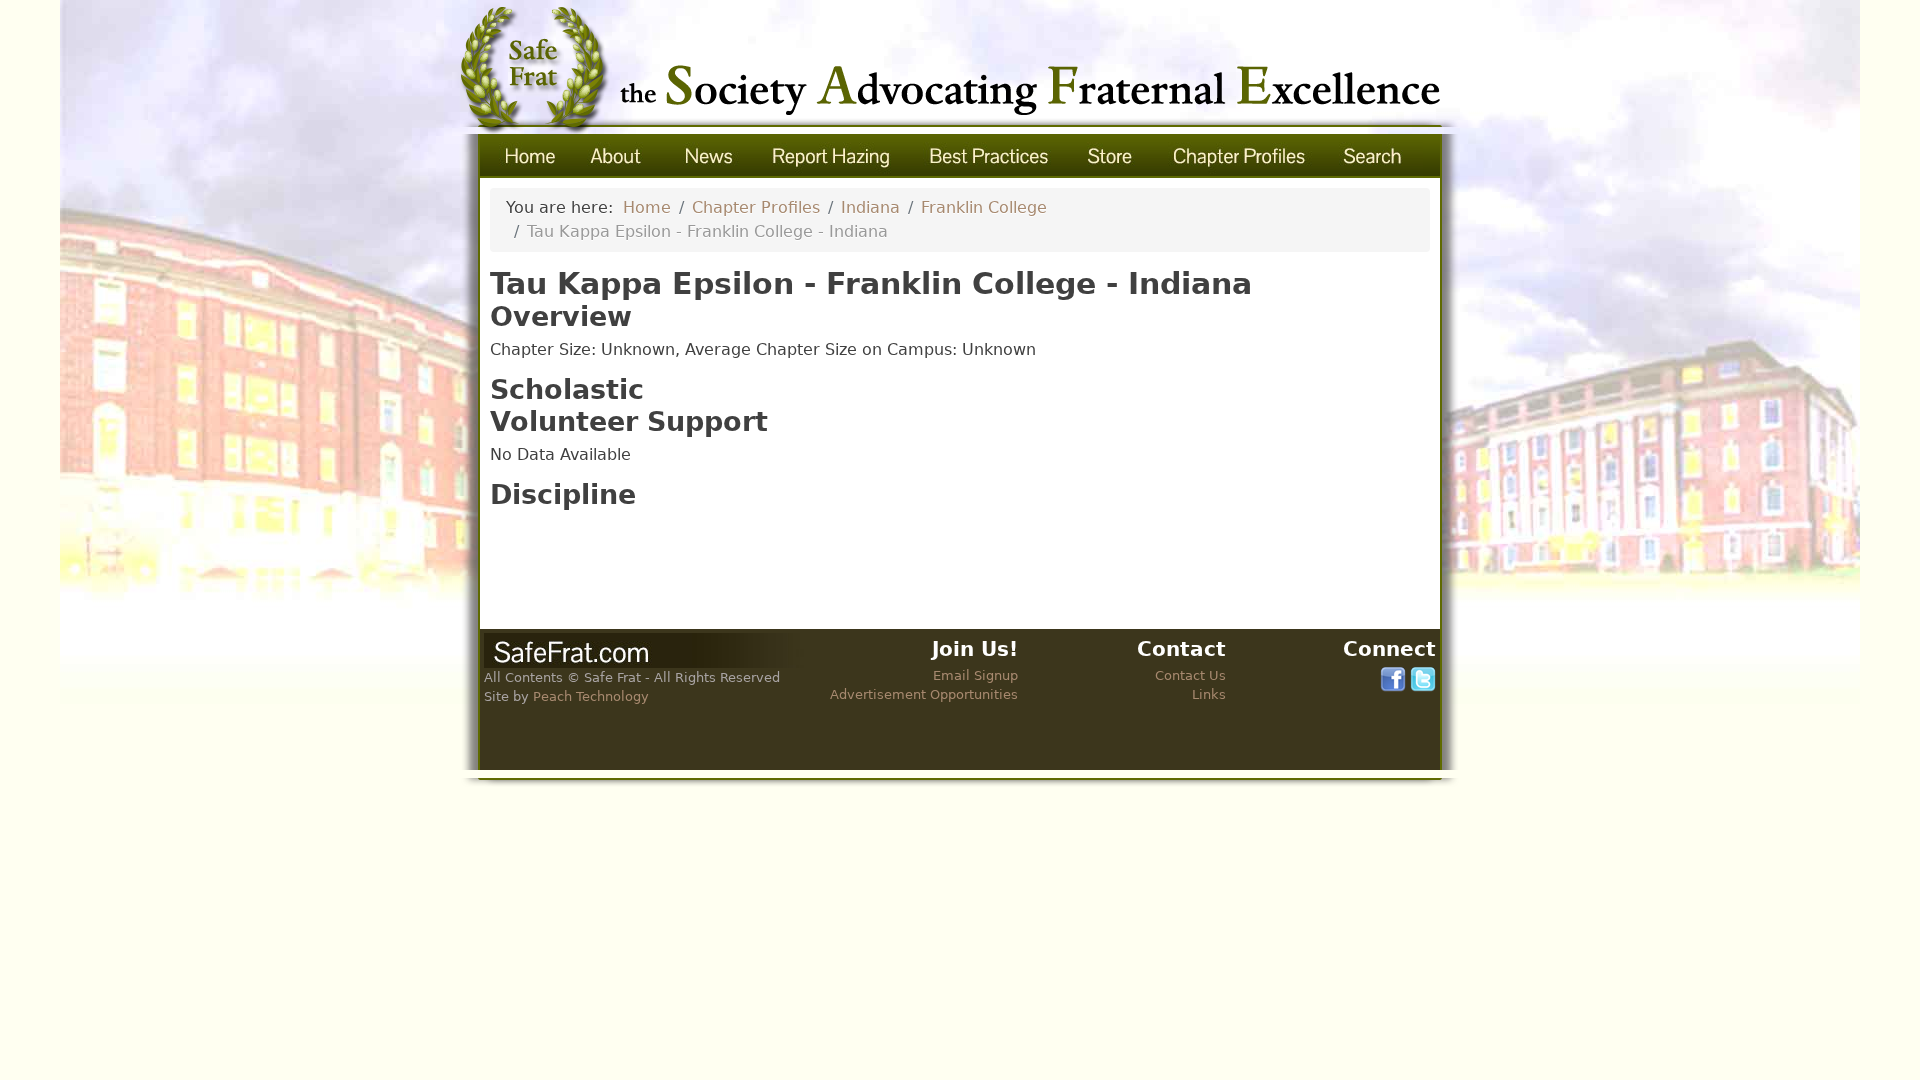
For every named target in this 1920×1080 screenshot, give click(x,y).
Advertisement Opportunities (924, 694)
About (617, 156)
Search (1374, 156)
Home (527, 156)
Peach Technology (591, 696)
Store (1111, 156)
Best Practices (989, 156)
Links (1209, 694)
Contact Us (1190, 675)
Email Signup (975, 675)
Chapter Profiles (1240, 156)
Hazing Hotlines (831, 156)
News (707, 156)
